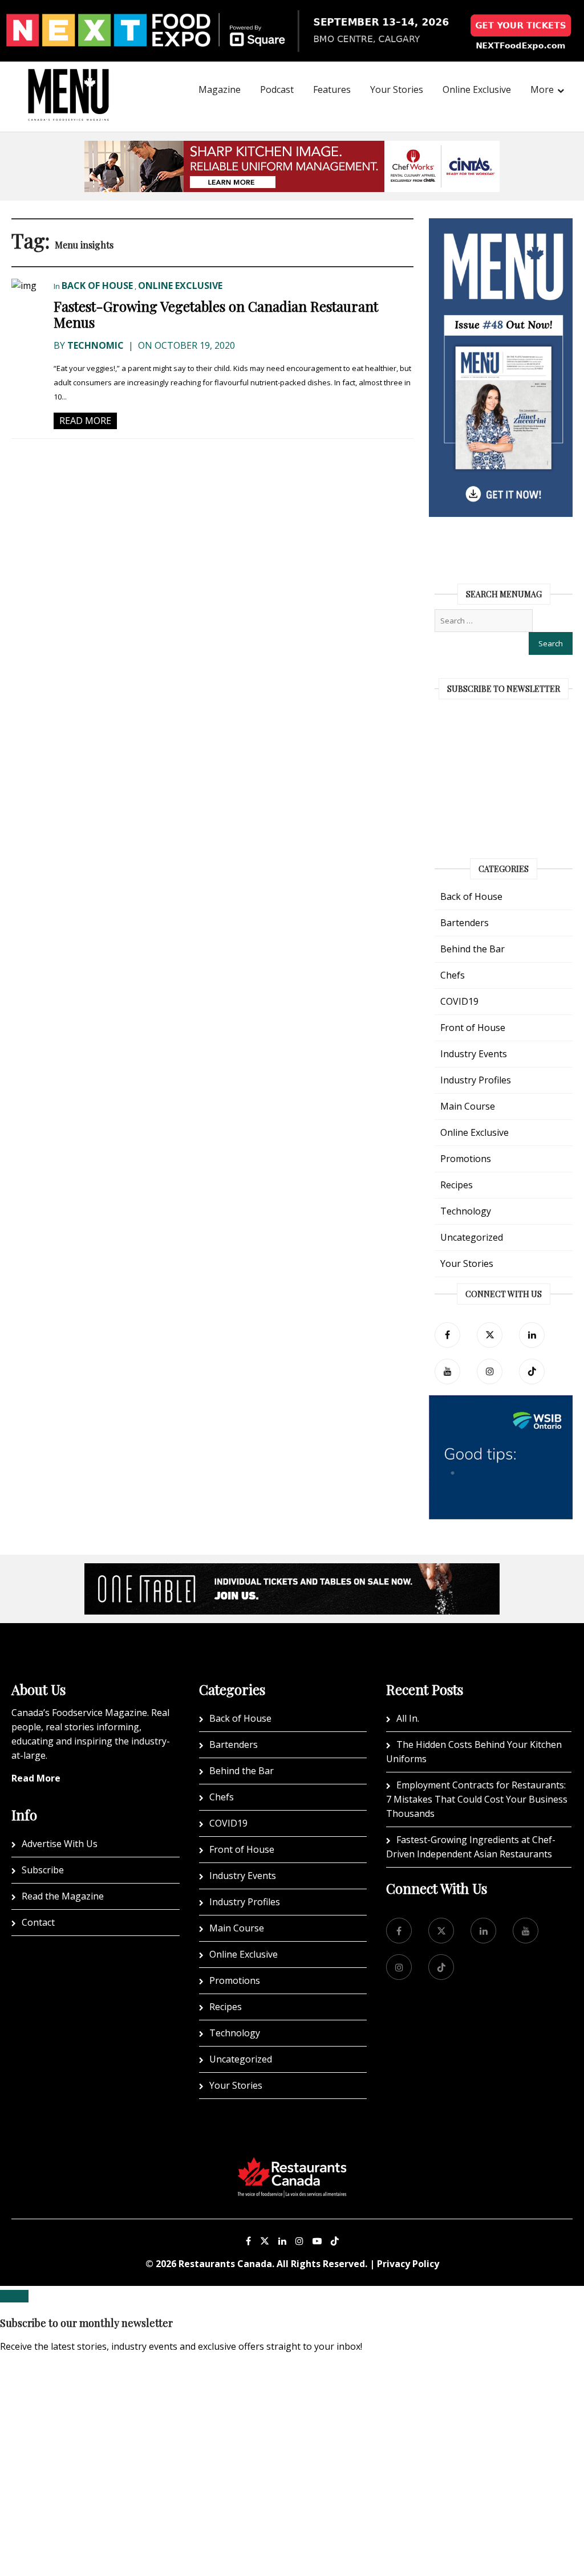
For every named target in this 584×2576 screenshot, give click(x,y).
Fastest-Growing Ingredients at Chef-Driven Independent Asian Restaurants (471, 1847)
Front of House (473, 1028)
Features (332, 89)
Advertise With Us (60, 1844)
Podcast (277, 89)
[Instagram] (299, 2241)
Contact (38, 1922)
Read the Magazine (63, 1896)
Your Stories (397, 89)
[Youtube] (317, 2241)
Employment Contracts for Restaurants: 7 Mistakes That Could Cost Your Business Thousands (477, 1799)
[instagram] (490, 1371)
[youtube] (447, 1371)
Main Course (468, 1106)
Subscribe (43, 1870)
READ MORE (85, 421)
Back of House (97, 286)
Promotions (466, 1159)
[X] (265, 2241)
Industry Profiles (476, 1080)
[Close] (14, 2296)
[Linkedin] (282, 2241)
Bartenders (465, 923)
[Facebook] (447, 1335)
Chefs (453, 975)
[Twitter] (490, 1335)
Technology (466, 1211)
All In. (408, 1718)
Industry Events (474, 1054)
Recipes (457, 1185)
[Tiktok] (532, 1371)
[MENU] (68, 79)
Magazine (220, 89)
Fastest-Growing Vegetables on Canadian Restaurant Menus (216, 314)
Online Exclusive (477, 89)
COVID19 (459, 1001)
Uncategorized (472, 1237)
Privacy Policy (408, 2264)
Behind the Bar (473, 949)
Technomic (96, 345)
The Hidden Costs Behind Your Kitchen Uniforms (474, 1752)
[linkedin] (532, 1335)
